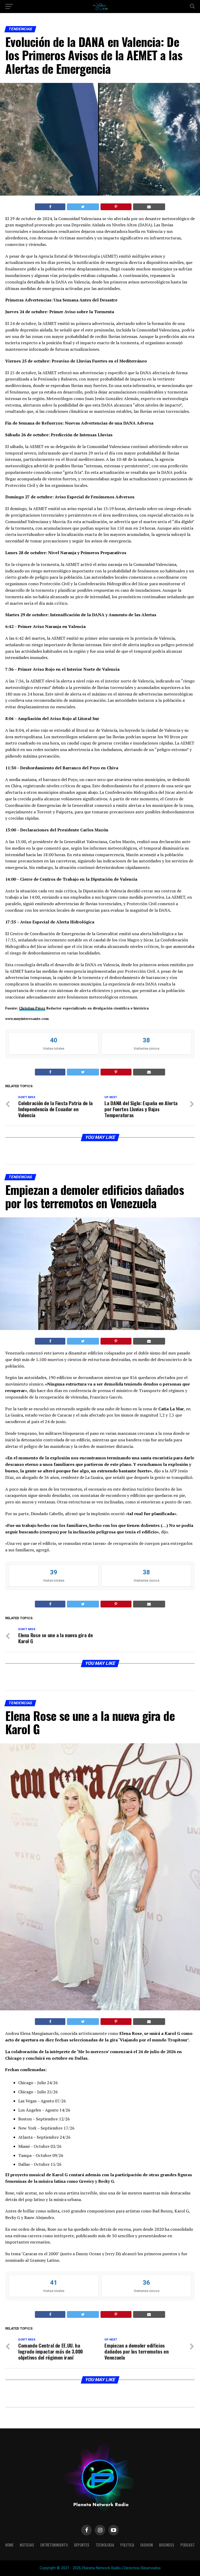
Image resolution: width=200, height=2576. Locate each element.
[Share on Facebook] (50, 207)
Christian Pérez (32, 1008)
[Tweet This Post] (83, 207)
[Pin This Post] (116, 207)
